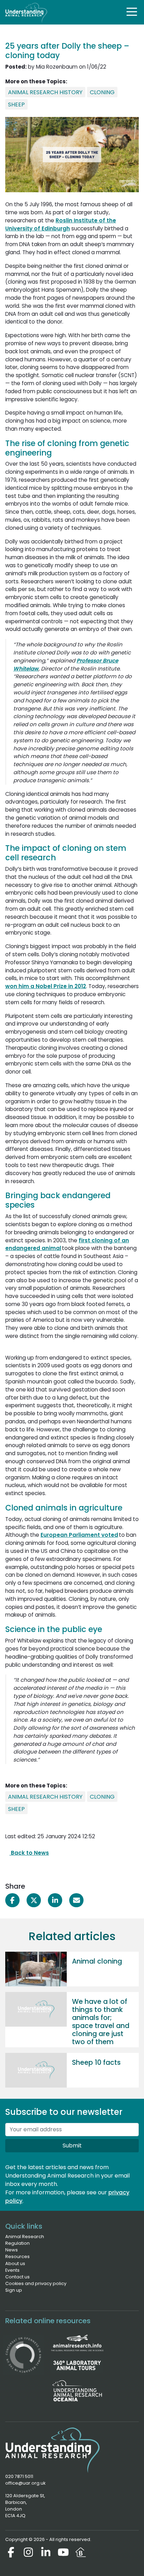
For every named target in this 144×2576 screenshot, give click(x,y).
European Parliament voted (79, 1535)
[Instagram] (28, 2552)
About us (15, 2263)
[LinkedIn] (46, 2552)
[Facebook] (11, 2552)
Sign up (14, 2290)
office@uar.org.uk (25, 2483)
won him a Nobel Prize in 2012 (46, 986)
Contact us (17, 2277)
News (12, 2250)
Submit (72, 2145)
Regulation (17, 2243)
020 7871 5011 (19, 2476)
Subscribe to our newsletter (64, 2112)
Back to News (29, 1853)
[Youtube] (63, 2552)
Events (12, 2270)
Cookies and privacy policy (36, 2283)
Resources (17, 2256)
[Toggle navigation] (132, 12)
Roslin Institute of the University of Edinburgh (61, 224)
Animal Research (25, 2237)
